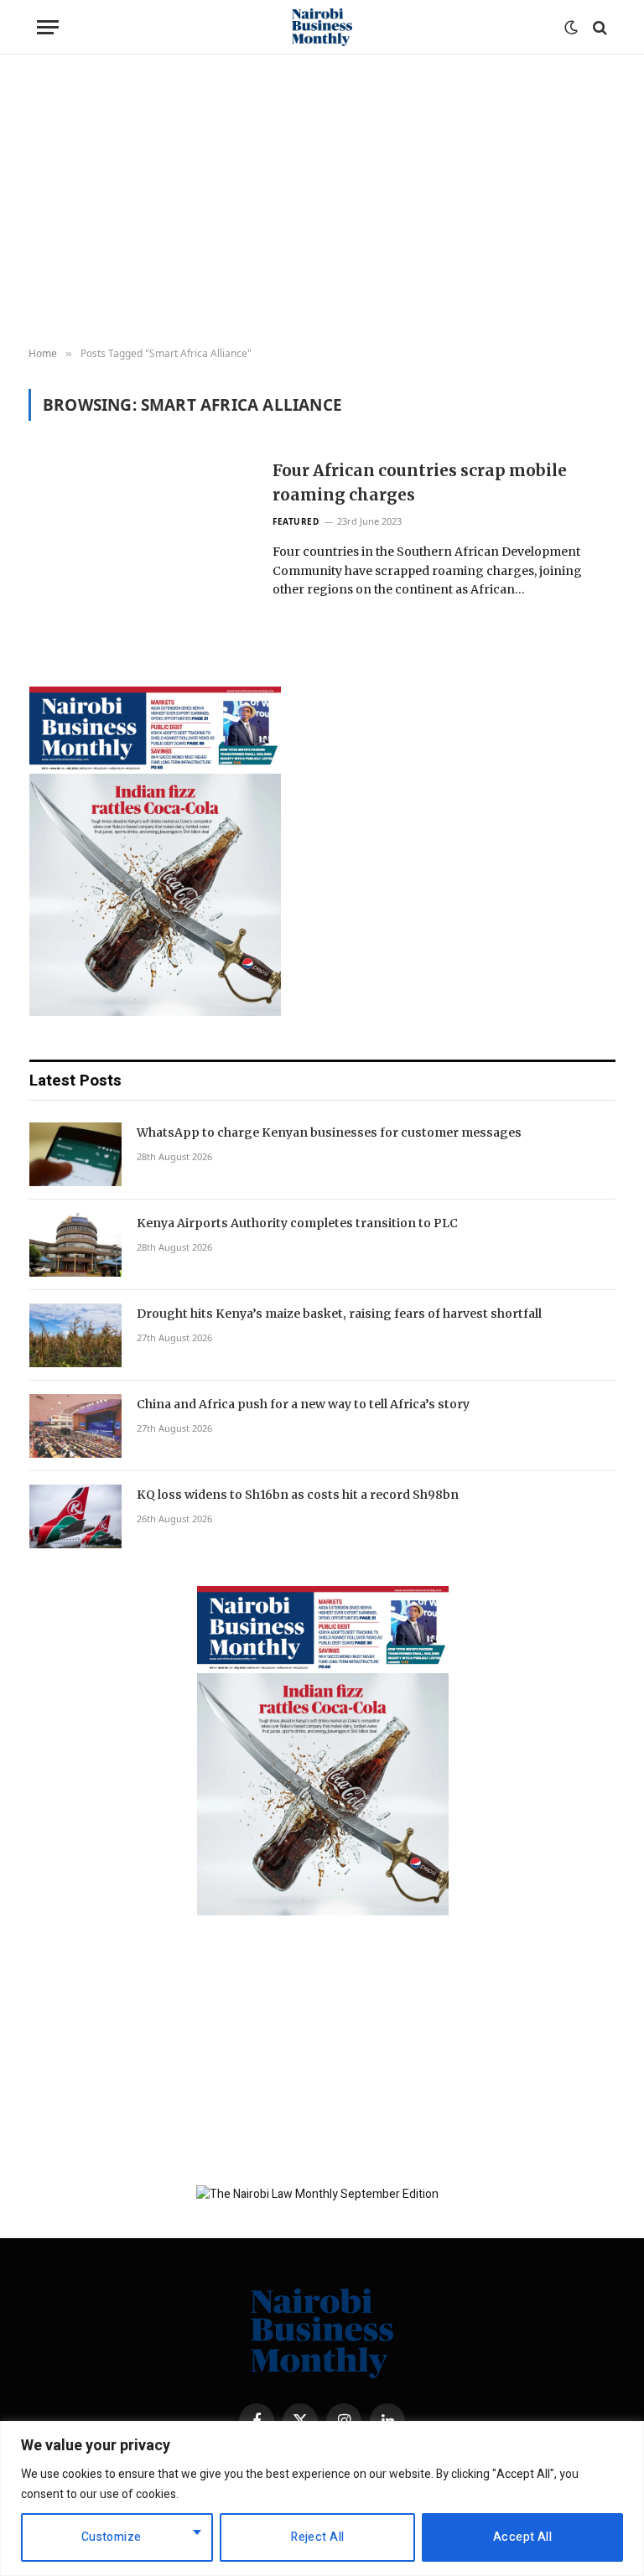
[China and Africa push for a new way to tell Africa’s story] (75, 1426)
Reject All (317, 2537)
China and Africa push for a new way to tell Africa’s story (303, 1404)
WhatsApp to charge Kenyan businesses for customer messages (329, 1133)
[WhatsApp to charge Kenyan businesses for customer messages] (75, 1154)
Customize (112, 2537)
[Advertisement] (322, 201)
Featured (296, 521)
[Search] (598, 27)
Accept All (522, 2537)
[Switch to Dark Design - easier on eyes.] (571, 28)
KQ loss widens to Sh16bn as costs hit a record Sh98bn (298, 1495)
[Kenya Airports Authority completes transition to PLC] (75, 1245)
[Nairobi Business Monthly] (322, 27)
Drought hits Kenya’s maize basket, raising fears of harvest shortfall (339, 1314)
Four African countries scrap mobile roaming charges (420, 482)
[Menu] (48, 27)
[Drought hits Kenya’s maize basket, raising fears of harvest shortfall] (75, 1335)
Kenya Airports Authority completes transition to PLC (297, 1223)
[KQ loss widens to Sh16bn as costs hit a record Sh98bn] (75, 1516)
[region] (322, 2498)
